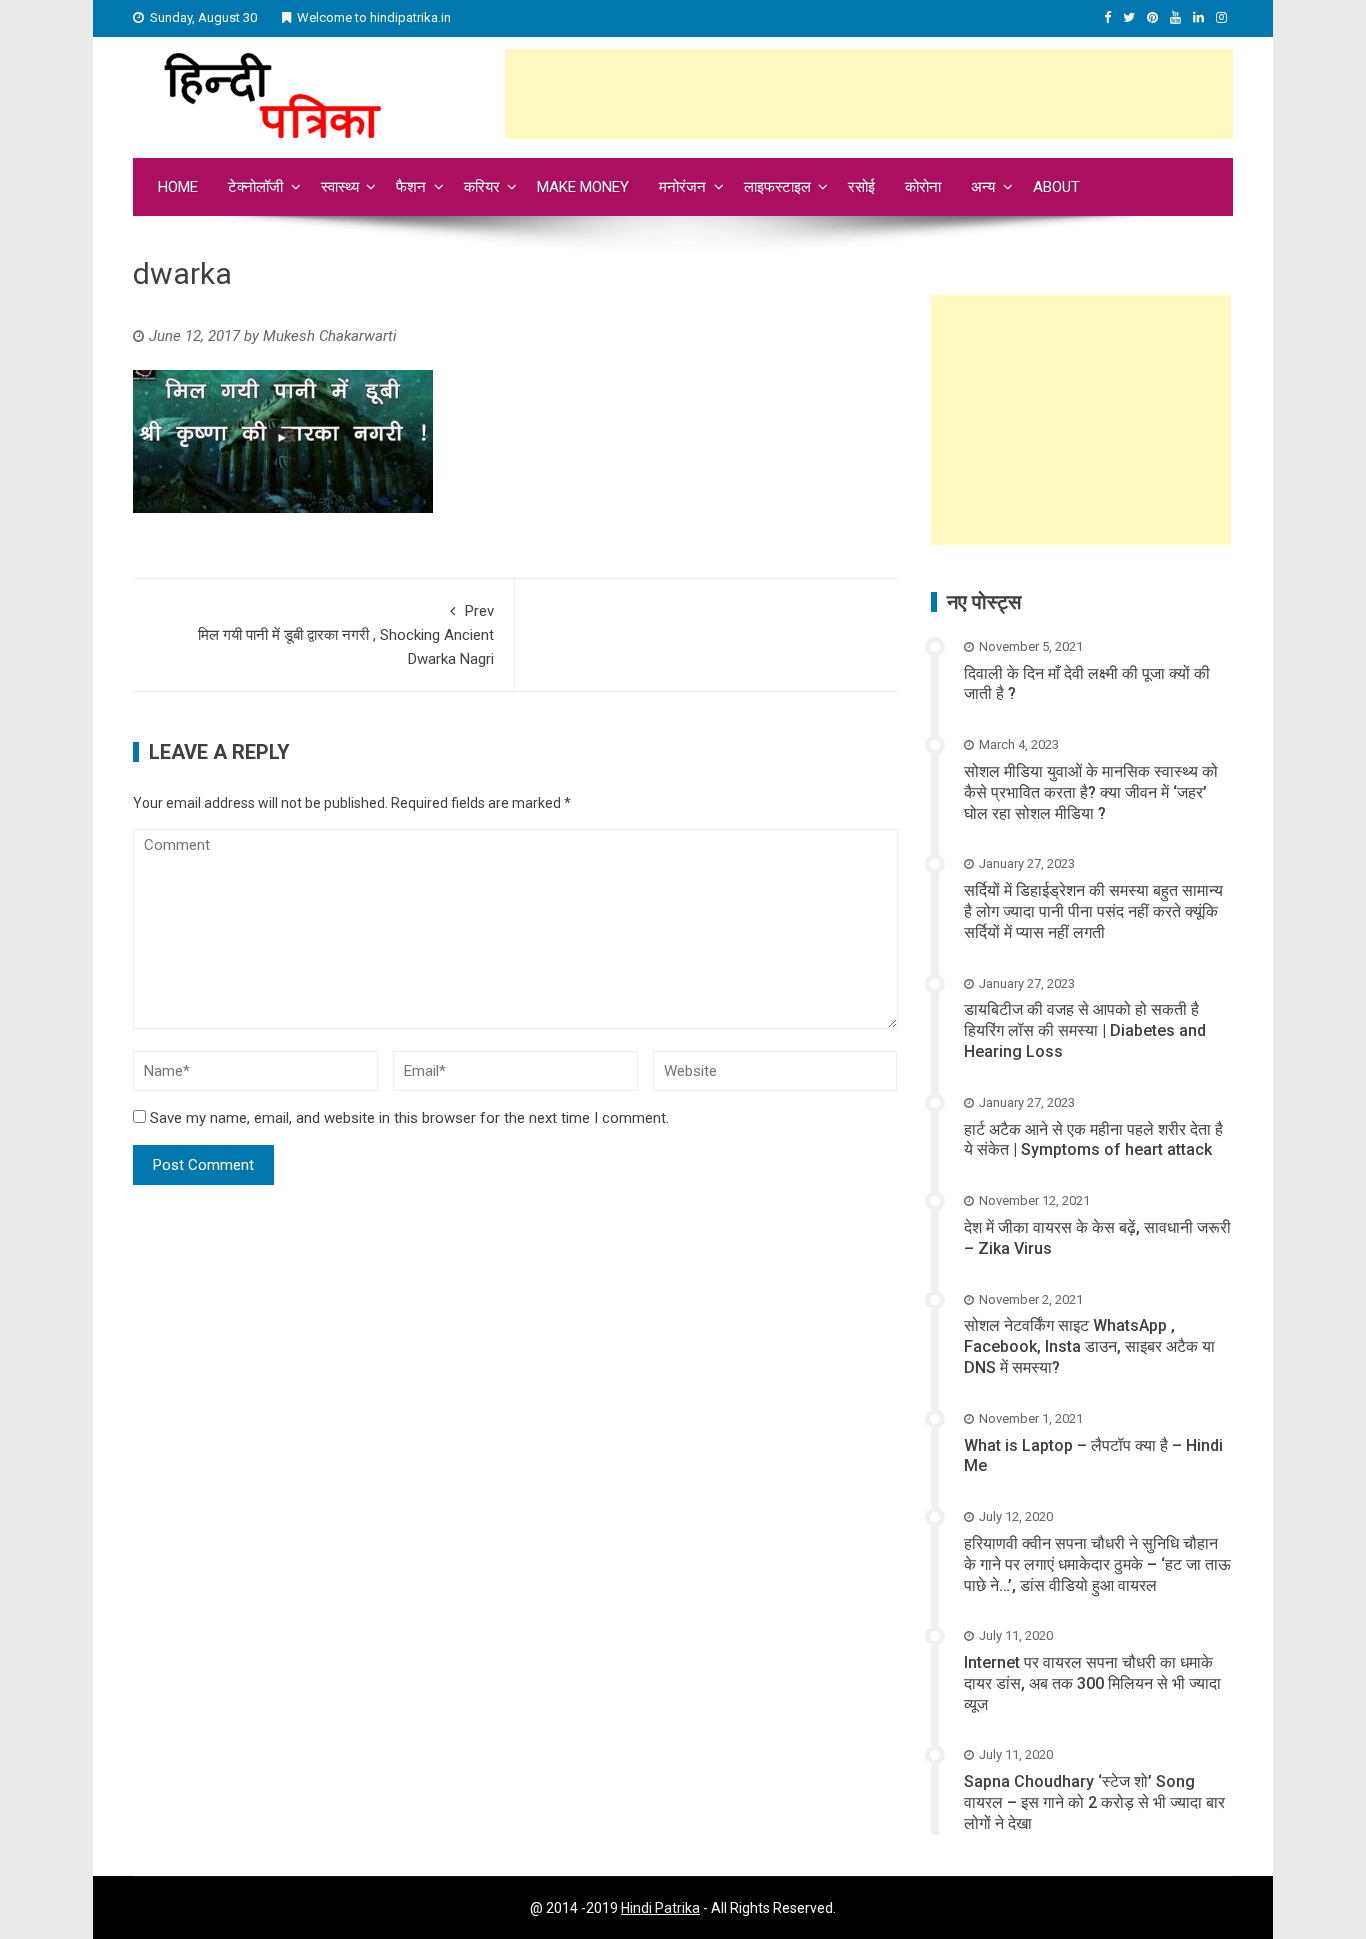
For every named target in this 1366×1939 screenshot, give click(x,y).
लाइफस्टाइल (777, 187)
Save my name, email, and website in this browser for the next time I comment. (409, 1118)
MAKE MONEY (583, 187)
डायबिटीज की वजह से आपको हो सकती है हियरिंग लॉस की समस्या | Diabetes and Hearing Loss (1085, 1030)
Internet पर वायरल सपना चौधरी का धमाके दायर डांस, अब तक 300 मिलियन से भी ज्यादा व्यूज (1092, 1683)
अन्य (983, 187)
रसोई (861, 187)
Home (178, 187)
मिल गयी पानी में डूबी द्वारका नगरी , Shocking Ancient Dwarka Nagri (346, 635)
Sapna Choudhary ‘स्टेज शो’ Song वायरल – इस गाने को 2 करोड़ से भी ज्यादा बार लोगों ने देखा (1094, 1802)
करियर (482, 187)
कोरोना (923, 187)
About (1056, 187)
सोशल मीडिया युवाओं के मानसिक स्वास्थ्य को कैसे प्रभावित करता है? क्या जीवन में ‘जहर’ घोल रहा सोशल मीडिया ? (1091, 792)
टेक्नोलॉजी (255, 187)
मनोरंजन (682, 187)
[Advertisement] (869, 94)
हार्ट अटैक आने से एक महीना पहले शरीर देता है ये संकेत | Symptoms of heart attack (1093, 1140)
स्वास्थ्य (340, 187)
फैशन (411, 187)
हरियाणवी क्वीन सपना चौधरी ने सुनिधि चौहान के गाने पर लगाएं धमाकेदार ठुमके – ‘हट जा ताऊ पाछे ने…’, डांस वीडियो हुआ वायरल (1097, 1564)
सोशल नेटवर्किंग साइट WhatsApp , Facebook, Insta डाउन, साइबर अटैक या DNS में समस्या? (1089, 1346)
